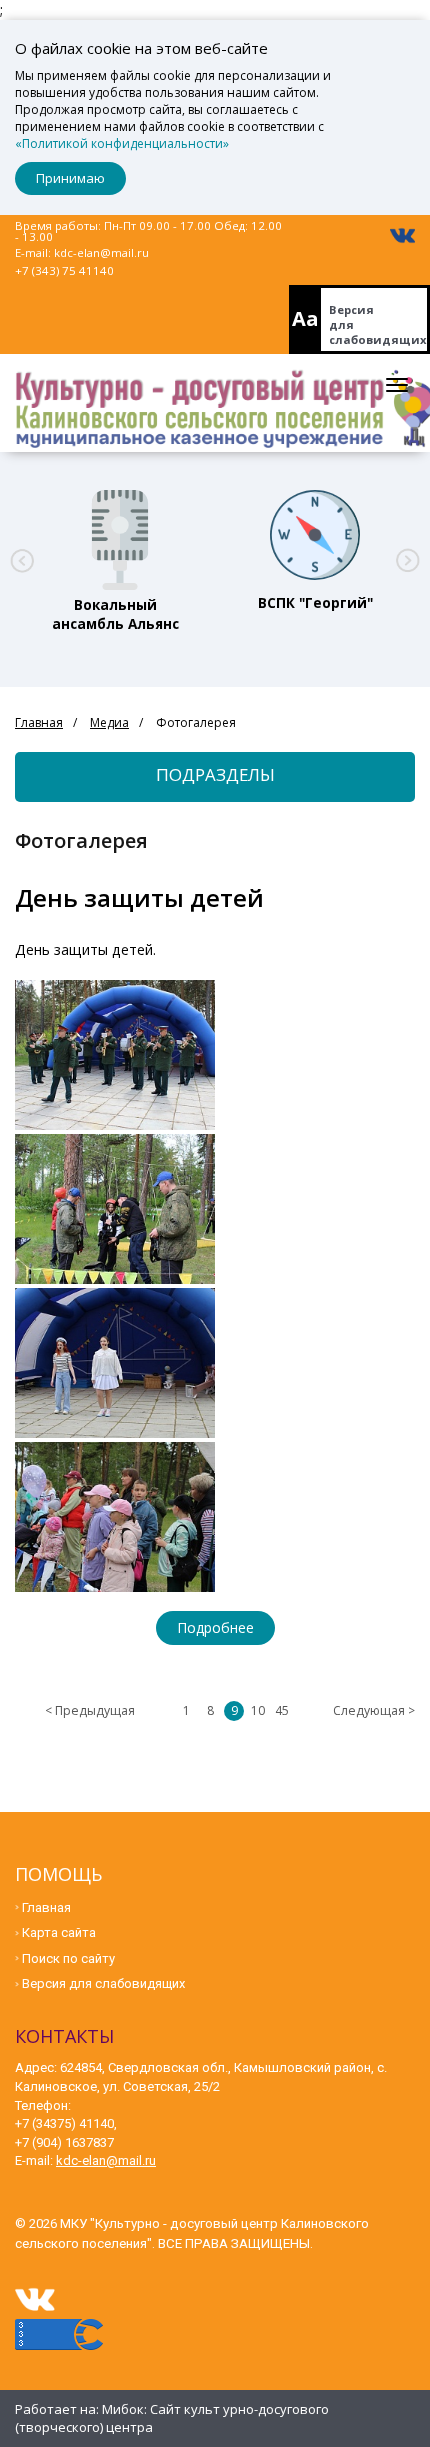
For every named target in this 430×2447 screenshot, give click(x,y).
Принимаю (70, 178)
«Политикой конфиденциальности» (122, 143)
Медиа (109, 722)
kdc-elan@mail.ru (101, 252)
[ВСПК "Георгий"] (315, 535)
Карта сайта (59, 1932)
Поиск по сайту (68, 1958)
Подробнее (215, 1627)
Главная (39, 722)
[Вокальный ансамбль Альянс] (115, 535)
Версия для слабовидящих (378, 324)
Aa (305, 318)
